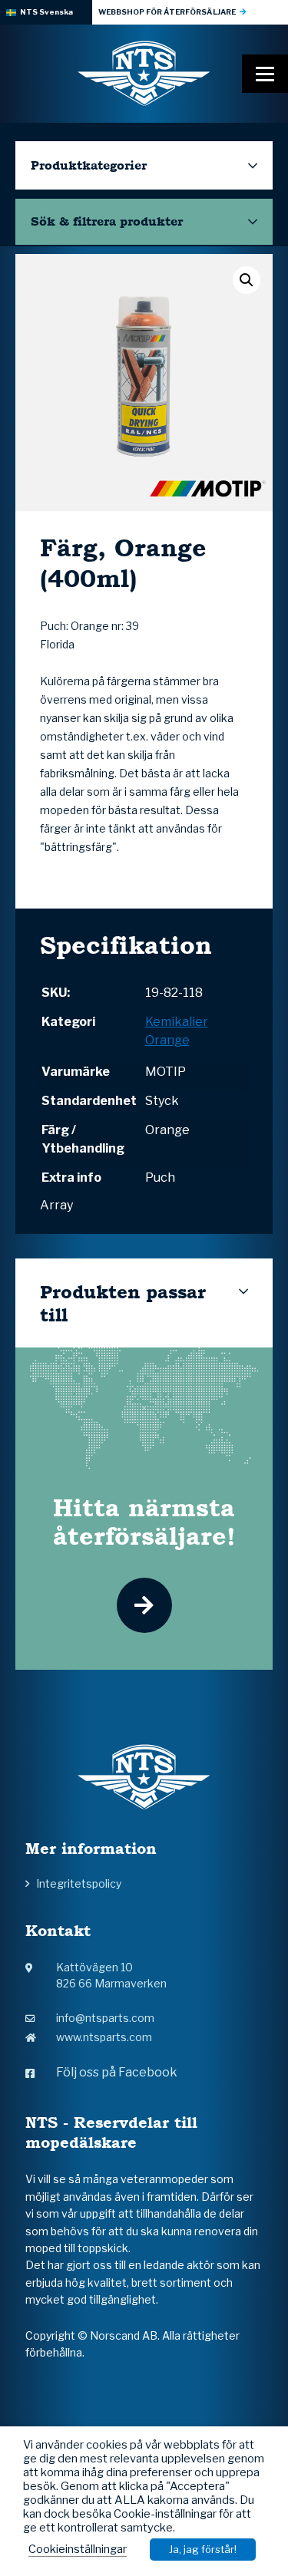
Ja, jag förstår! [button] (203, 2549)
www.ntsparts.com (104, 2037)
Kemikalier (177, 1022)
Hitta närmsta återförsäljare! (144, 1522)
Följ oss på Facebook (117, 2072)
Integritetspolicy (79, 1883)
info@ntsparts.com (105, 2018)
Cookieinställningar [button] (78, 2549)
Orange (167, 1040)
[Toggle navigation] (265, 74)
